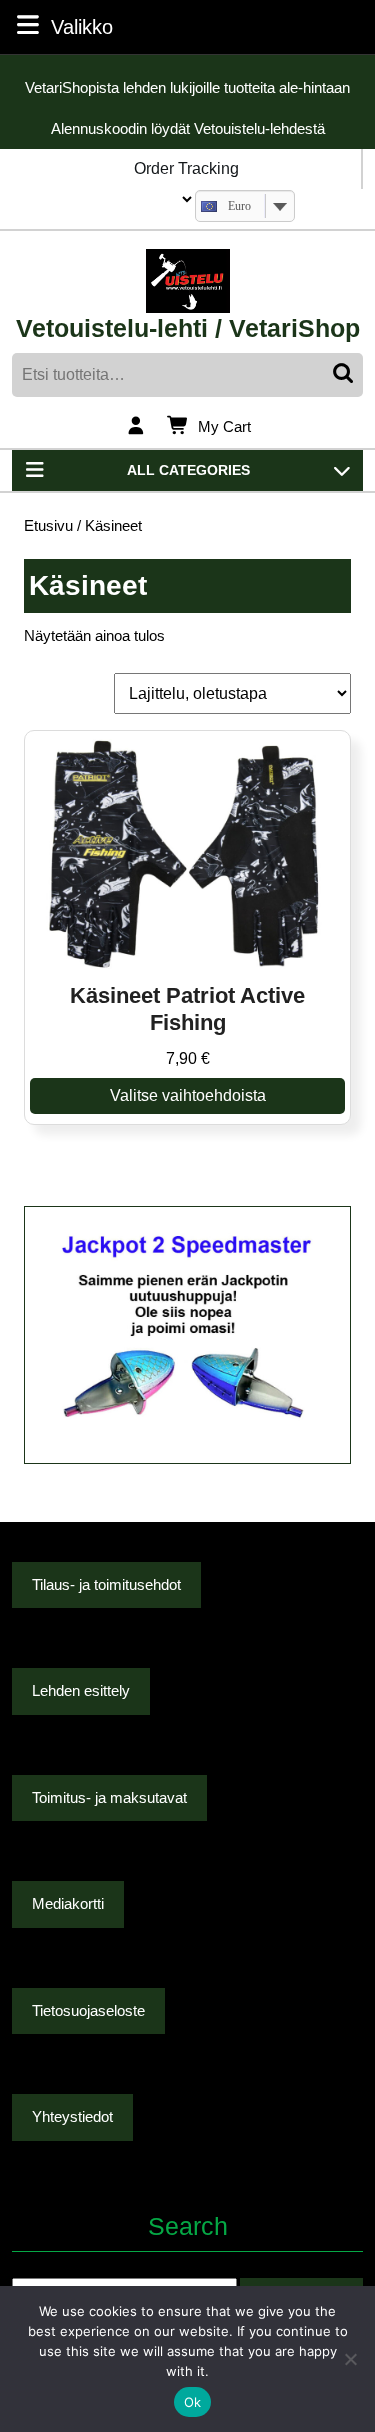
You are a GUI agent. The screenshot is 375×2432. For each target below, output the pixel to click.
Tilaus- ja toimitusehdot (106, 1584)
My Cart (224, 428)
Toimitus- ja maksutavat (109, 1797)
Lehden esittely (81, 1690)
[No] (350, 2359)
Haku (345, 375)
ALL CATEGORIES (188, 470)
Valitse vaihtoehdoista (188, 1095)
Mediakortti (68, 1903)
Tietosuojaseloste (88, 2010)
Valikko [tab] (82, 26)
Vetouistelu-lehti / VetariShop (188, 328)
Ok (193, 2402)
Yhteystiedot (72, 2116)
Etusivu (48, 526)
